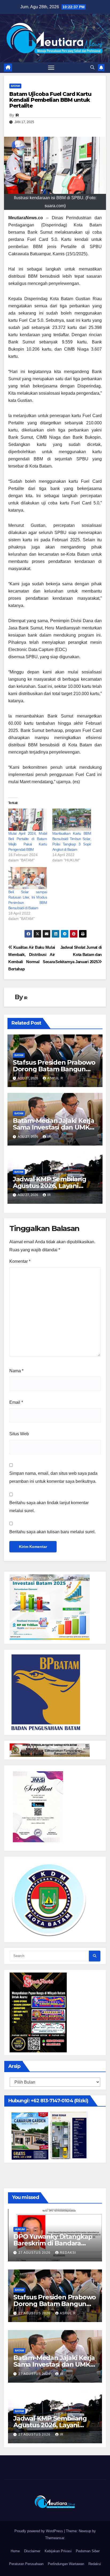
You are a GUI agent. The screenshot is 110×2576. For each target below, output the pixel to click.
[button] (92, 67)
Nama (16, 1371)
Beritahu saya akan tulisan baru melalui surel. (52, 1532)
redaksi (68, 2253)
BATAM (15, 86)
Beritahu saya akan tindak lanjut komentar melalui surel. (49, 1507)
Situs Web (19, 1434)
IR (17, 115)
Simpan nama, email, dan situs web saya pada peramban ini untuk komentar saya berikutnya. (53, 1477)
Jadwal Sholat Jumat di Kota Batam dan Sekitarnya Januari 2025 (78, 954)
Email (16, 1402)
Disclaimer (32, 2551)
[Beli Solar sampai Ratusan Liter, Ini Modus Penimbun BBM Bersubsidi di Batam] (28, 878)
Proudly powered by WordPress (39, 2531)
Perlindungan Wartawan (66, 2564)
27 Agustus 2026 (35, 2253)
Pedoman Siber (88, 2551)
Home (15, 2551)
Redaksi (95, 2564)
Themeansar (55, 2538)
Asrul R (55, 1078)
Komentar (20, 1261)
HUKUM (20, 2229)
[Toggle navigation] (51, 68)
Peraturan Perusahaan (26, 2564)
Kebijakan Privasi (58, 2551)
